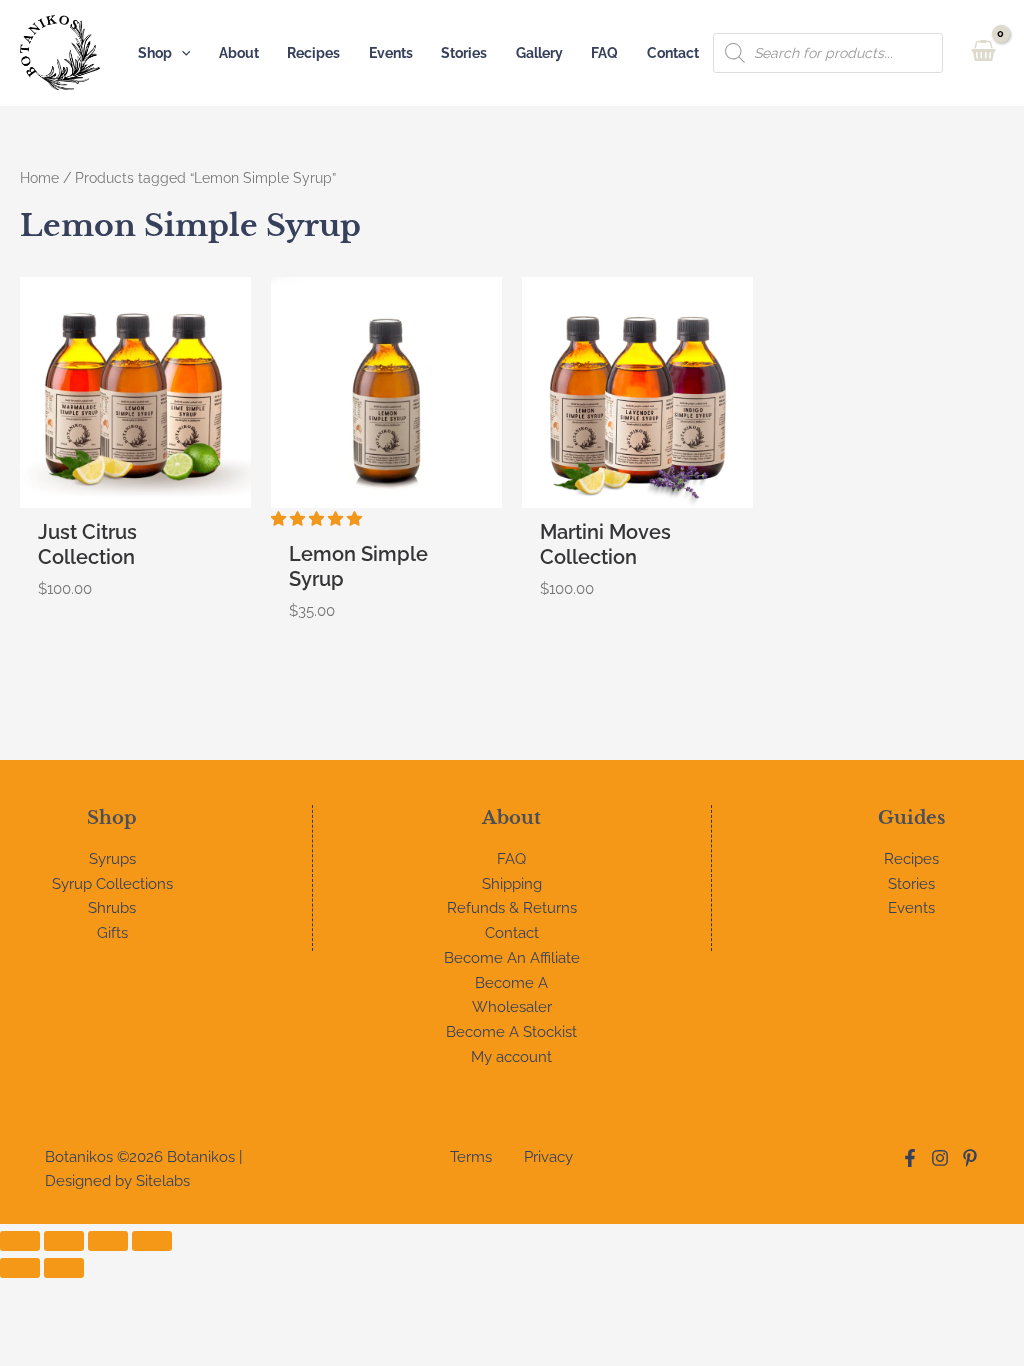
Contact (673, 53)
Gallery (539, 53)
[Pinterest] (970, 1158)
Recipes (313, 53)
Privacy (548, 1157)
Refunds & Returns (512, 908)
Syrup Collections (112, 884)
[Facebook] (910, 1158)
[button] (181, 53)
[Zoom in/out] (20, 1241)
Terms (471, 1157)
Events (391, 53)
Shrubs (112, 908)
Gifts (112, 933)
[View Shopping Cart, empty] (983, 52)
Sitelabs (163, 1181)
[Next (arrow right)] (64, 1268)
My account (511, 1057)
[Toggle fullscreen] (64, 1241)
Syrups (112, 859)
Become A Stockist (511, 1032)
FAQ (604, 53)
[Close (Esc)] (152, 1241)
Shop (155, 53)
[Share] (108, 1241)
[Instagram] (940, 1158)
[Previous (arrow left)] (20, 1268)
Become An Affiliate (512, 958)
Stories (464, 53)
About (239, 53)
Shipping (512, 884)
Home (39, 178)
